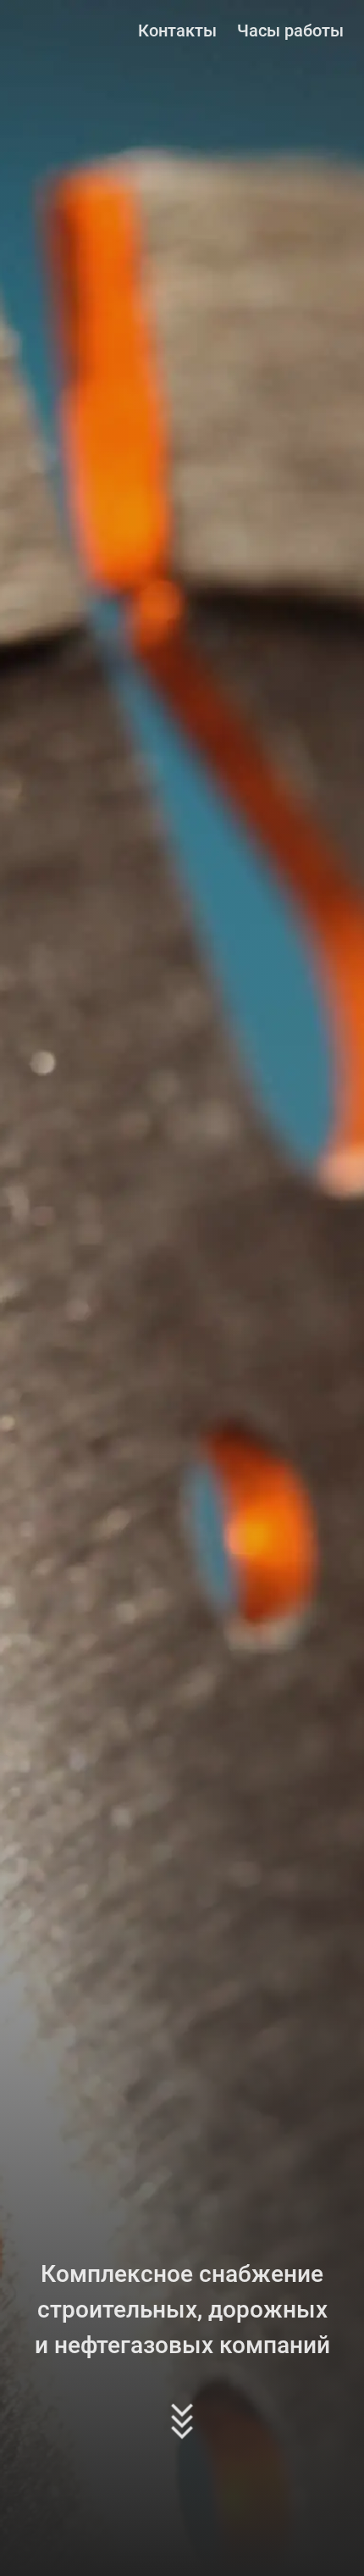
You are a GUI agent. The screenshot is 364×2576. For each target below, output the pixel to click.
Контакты (177, 31)
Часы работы (290, 31)
